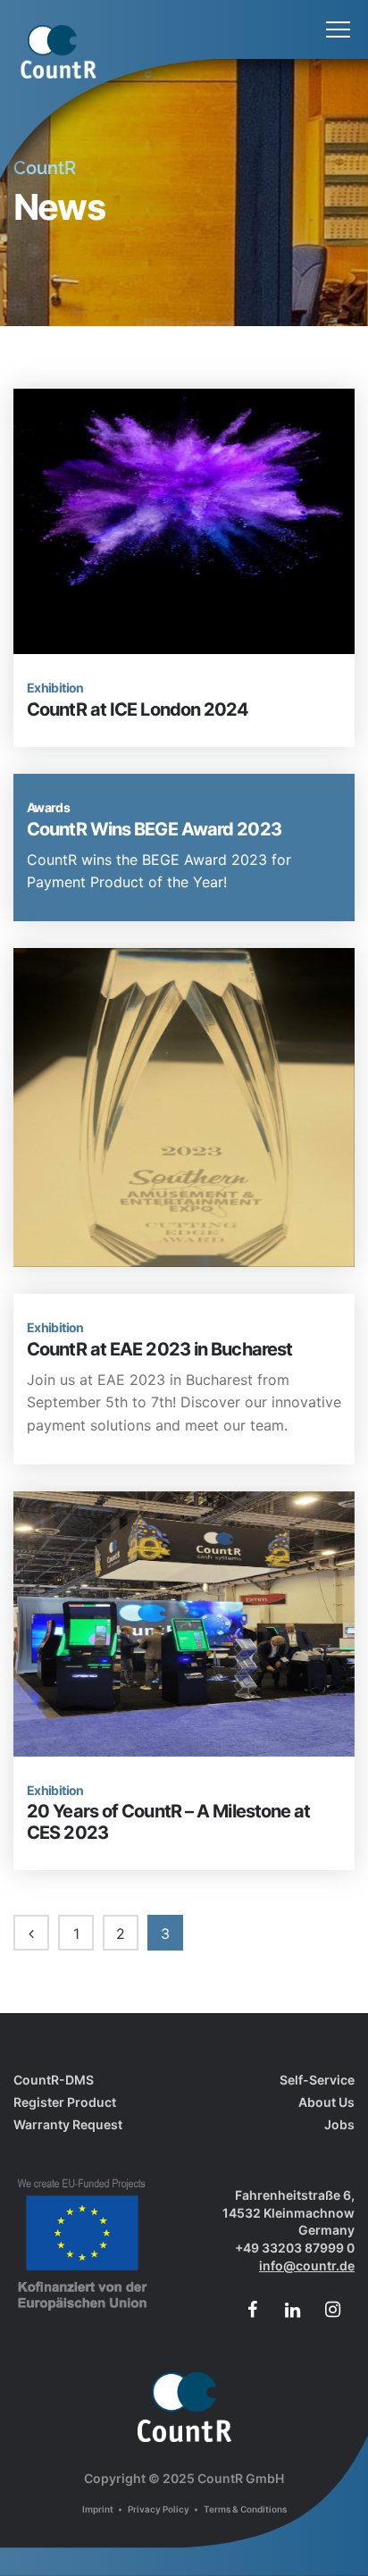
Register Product (65, 2102)
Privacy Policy (159, 2509)
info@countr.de (307, 2266)
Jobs (339, 2124)
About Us (326, 2102)
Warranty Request (68, 2124)
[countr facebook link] (252, 2310)
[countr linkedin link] (292, 2310)
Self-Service (317, 2080)
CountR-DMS (54, 2080)
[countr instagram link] (332, 2310)
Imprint (99, 2509)
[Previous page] (31, 1933)
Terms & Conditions (245, 2509)
